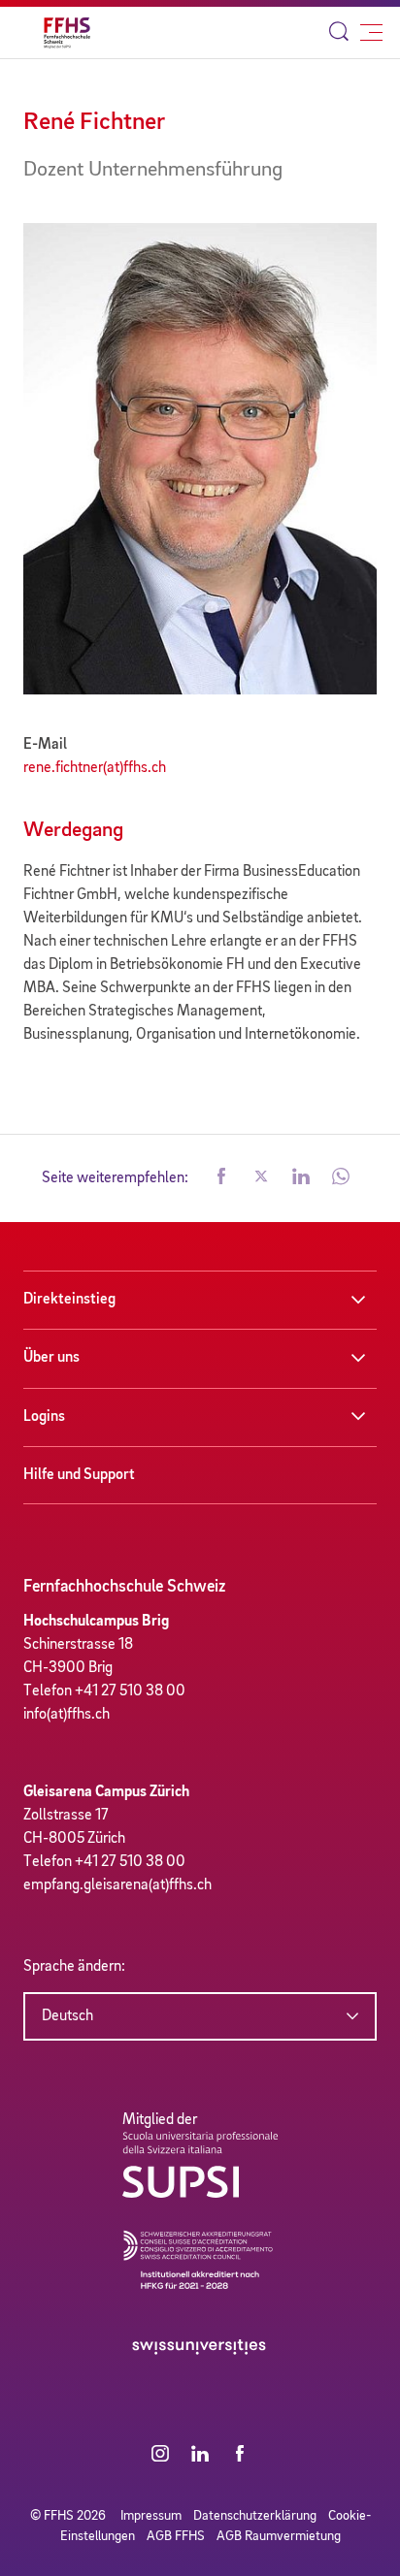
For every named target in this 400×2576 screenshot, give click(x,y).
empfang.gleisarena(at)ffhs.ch (117, 1885)
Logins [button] (44, 1417)
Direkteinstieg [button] (69, 1300)
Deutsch (67, 2016)
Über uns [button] (51, 1358)
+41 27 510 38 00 (130, 1691)
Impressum (151, 2516)
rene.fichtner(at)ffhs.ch (95, 768)
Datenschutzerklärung (255, 2516)
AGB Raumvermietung (279, 2536)
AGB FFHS (176, 2536)
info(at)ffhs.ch (67, 1715)
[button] (221, 1178)
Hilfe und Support (79, 1475)
